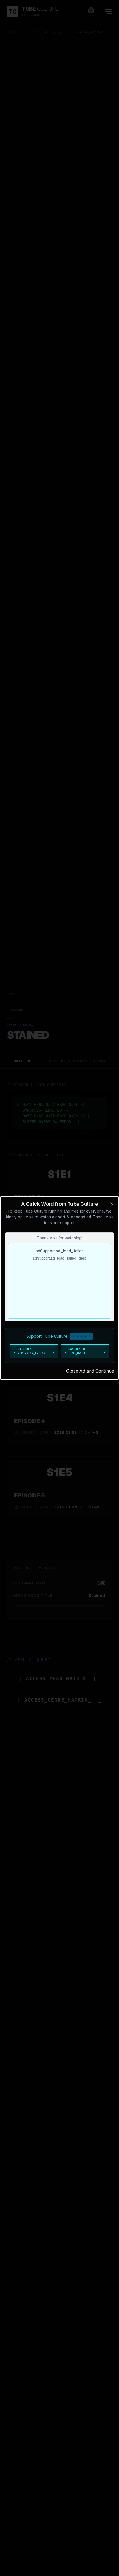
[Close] (112, 1204)
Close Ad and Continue (90, 1371)
